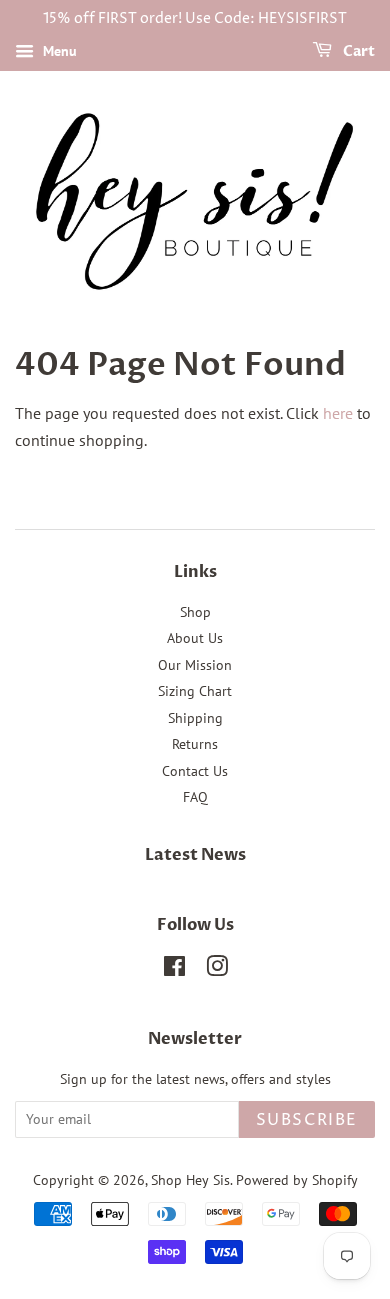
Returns (195, 744)
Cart (357, 51)
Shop (195, 612)
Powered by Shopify (297, 1180)
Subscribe (307, 1120)
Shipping (195, 718)
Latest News (195, 855)
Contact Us (195, 771)
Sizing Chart (195, 691)
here (338, 413)
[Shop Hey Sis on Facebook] (174, 970)
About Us (195, 638)
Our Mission (195, 665)
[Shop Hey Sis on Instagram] (217, 970)
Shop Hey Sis (190, 1180)
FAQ (195, 797)
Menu (58, 51)
